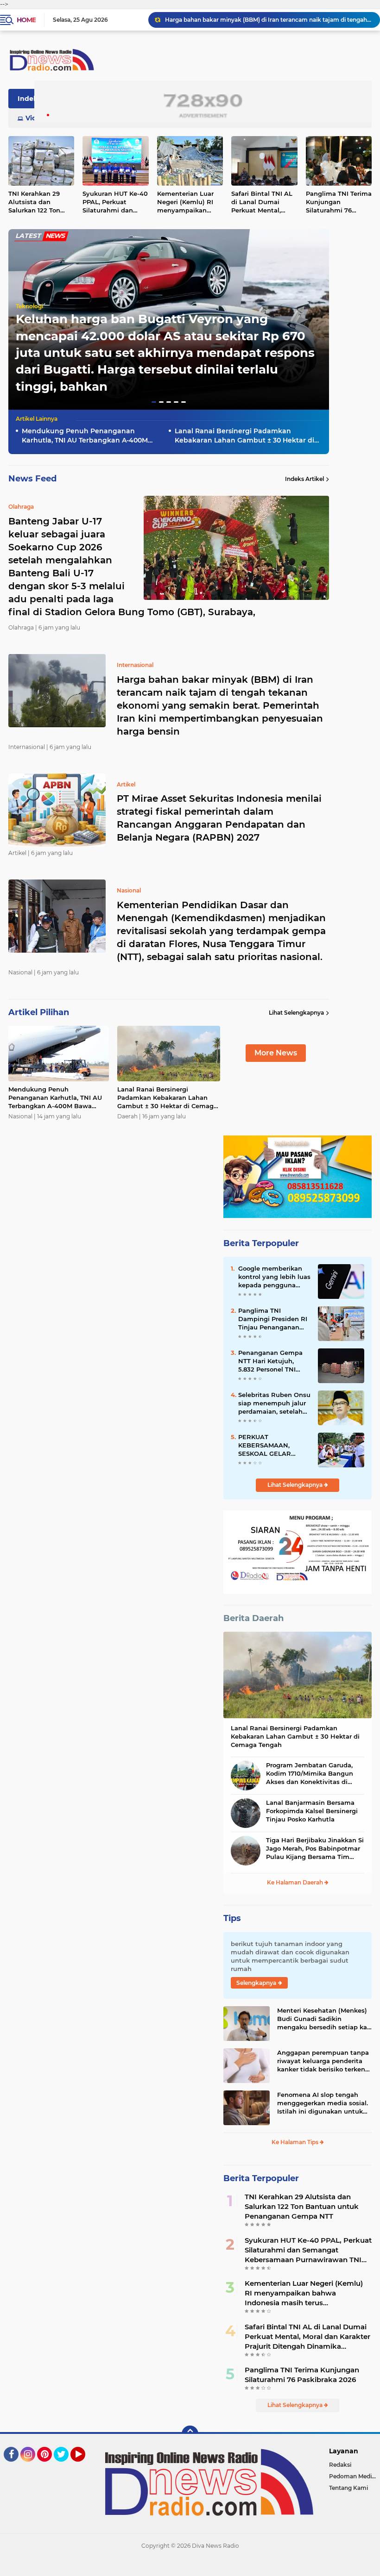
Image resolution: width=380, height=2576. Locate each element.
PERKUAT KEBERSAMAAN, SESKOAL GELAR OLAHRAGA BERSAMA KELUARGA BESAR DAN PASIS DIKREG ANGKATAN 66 (274, 1446)
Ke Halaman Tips (296, 2142)
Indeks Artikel (304, 479)
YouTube (84, 2466)
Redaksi (340, 2465)
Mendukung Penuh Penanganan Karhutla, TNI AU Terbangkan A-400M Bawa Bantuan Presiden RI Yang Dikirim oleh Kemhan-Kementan (91, 436)
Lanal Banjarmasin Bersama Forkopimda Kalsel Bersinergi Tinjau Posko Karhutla (312, 1811)
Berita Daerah (253, 1618)
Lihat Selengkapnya (296, 1013)
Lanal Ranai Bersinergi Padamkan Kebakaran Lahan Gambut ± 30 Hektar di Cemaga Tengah (244, 436)
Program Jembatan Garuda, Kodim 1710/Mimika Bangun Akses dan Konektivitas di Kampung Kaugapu (310, 1774)
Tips (232, 1918)
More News (276, 1053)
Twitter (65, 2466)
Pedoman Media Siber (355, 2476)
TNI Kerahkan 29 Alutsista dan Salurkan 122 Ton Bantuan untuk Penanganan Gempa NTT (302, 2206)
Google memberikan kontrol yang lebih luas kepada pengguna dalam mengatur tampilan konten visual (274, 1277)
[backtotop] (190, 2434)
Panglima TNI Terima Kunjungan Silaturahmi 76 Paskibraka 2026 (302, 2375)
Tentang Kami (348, 2488)
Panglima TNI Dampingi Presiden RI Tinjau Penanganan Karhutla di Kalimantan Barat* (273, 1319)
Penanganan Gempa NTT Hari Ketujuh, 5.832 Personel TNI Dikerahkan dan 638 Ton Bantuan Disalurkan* (270, 1361)
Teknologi (29, 306)
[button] (154, 402)
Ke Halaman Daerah (296, 1882)
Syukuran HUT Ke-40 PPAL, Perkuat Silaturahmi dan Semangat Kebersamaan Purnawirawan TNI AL (115, 202)
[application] (190, 2567)
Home (26, 20)
